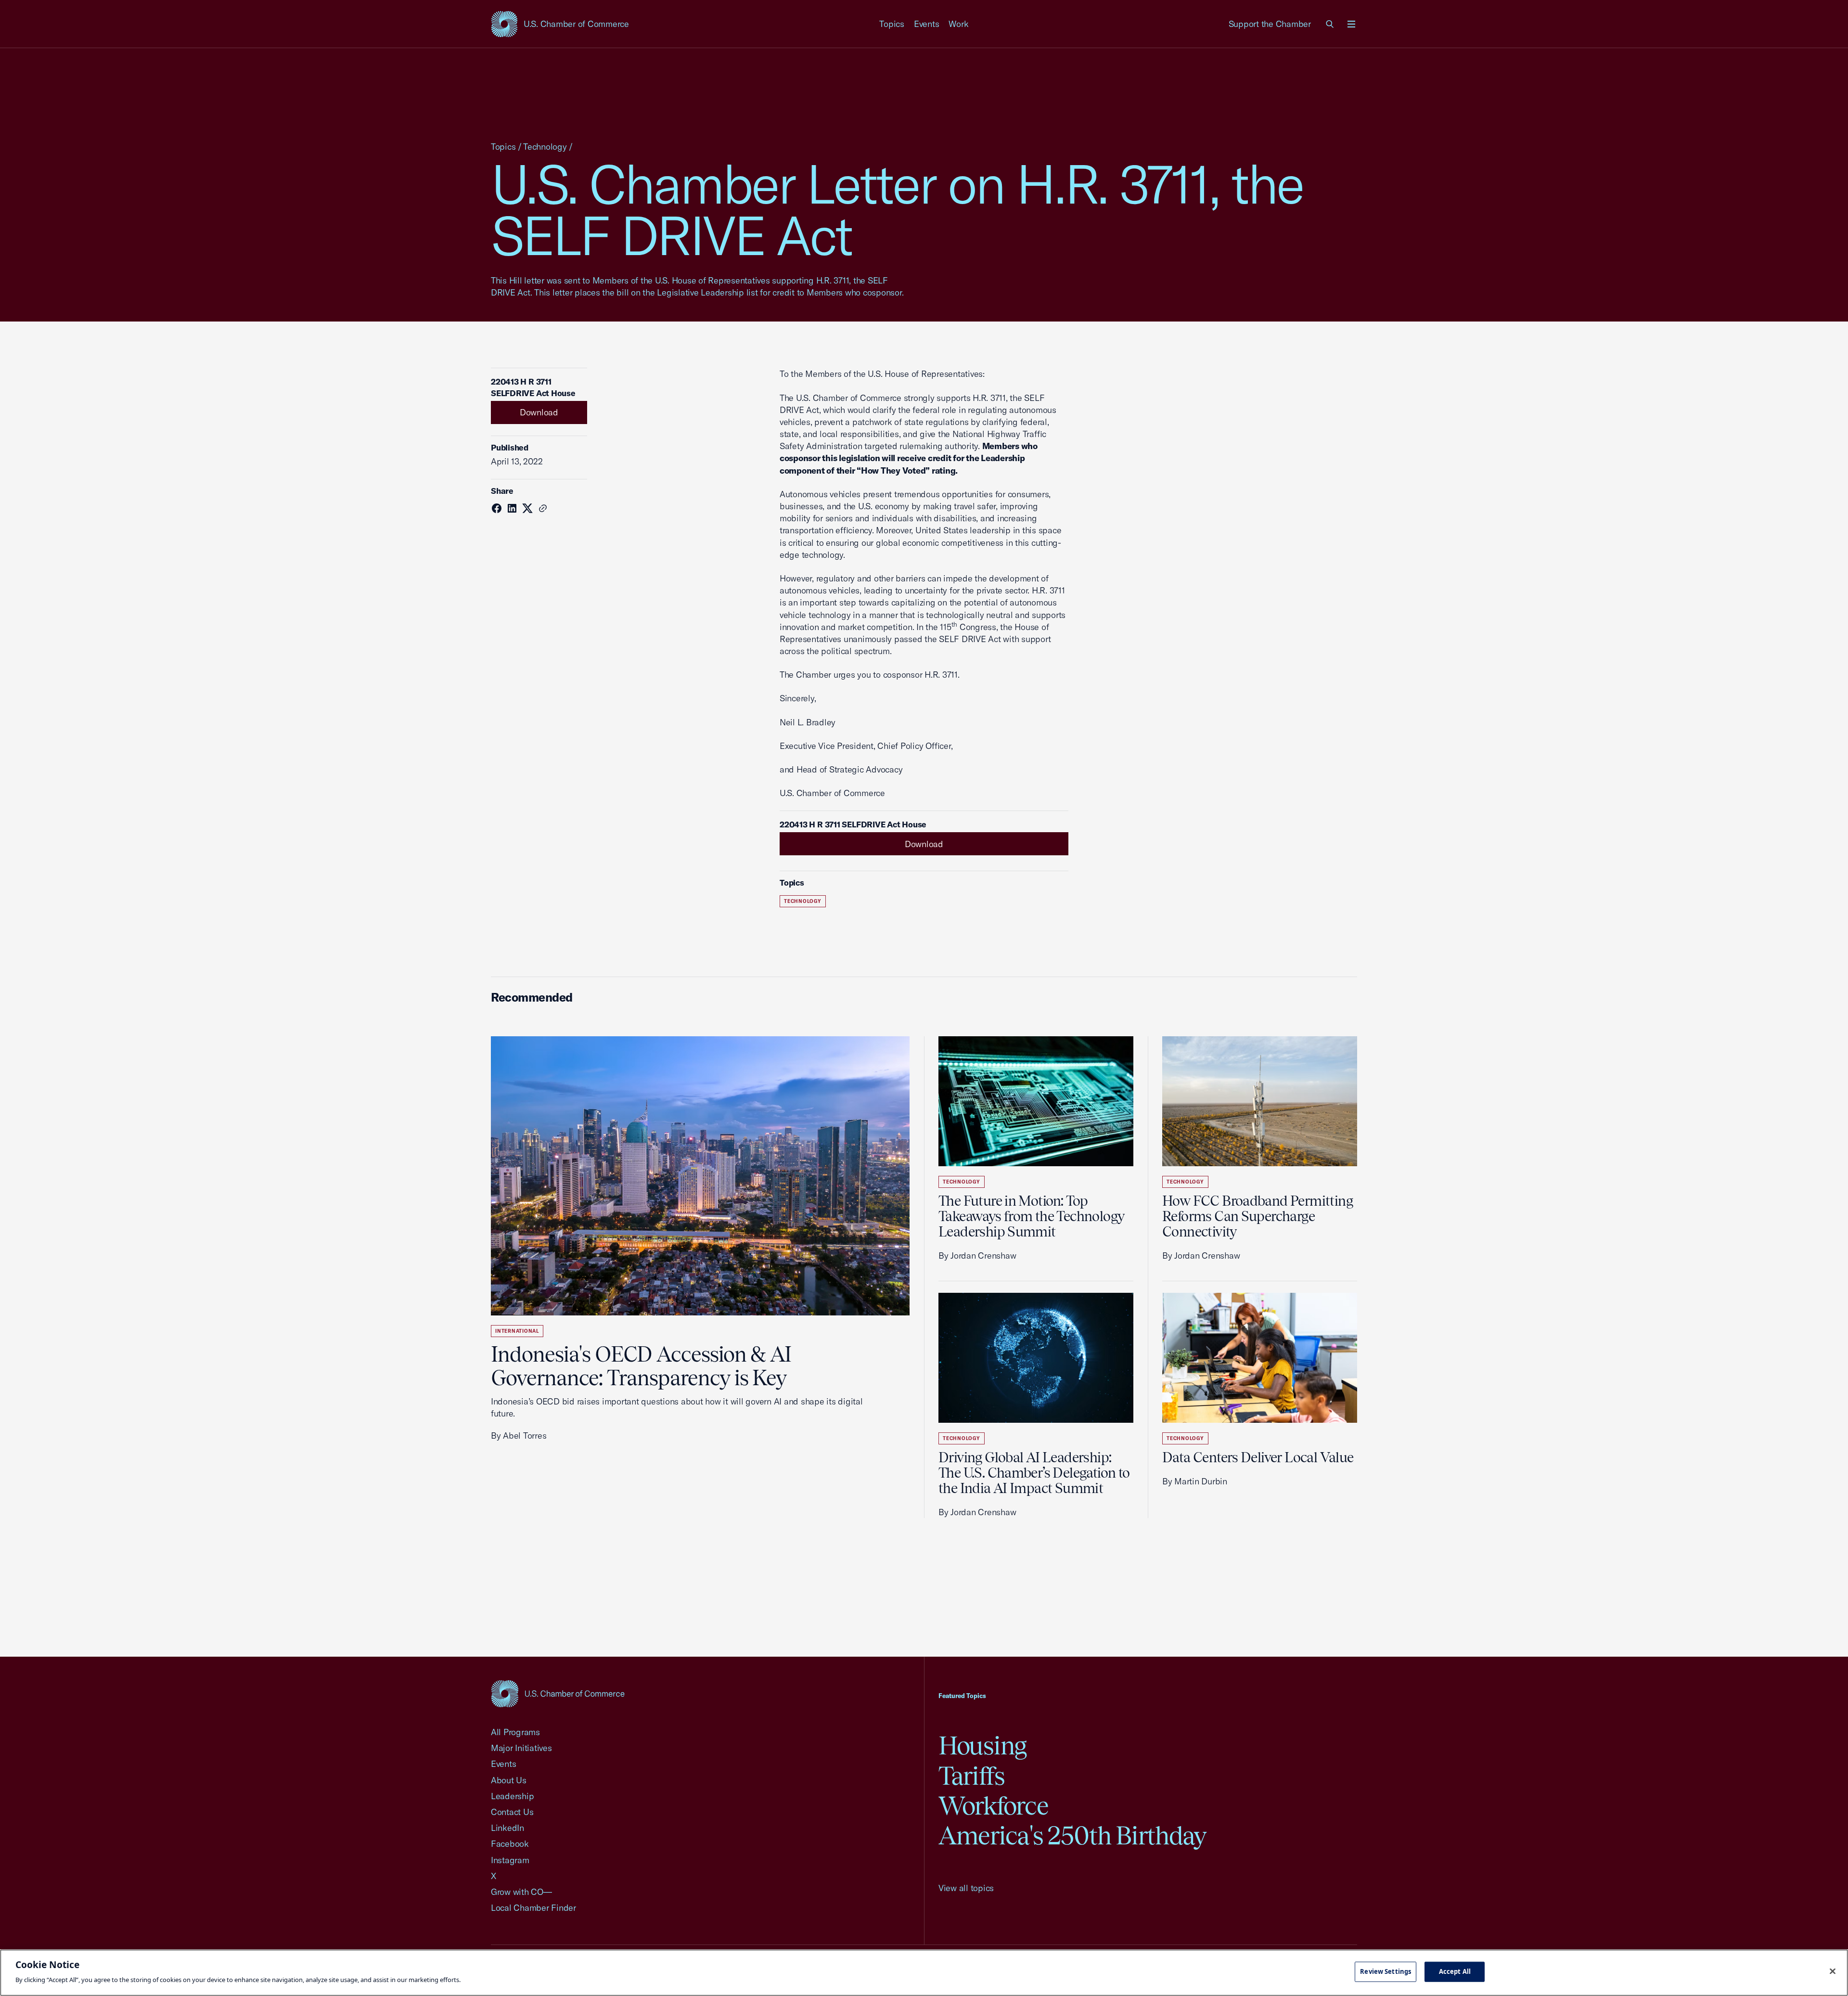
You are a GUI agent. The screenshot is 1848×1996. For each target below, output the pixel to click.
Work (958, 24)
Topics (892, 24)
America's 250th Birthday (1072, 1835)
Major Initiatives (521, 1748)
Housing (982, 1745)
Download (539, 412)
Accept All (1455, 1971)
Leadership (512, 1796)
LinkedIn (507, 1828)
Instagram (510, 1860)
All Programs (515, 1732)
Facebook (510, 1844)
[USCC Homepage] (558, 1693)
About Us (509, 1780)
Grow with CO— (521, 1892)
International (517, 1331)
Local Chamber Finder (533, 1908)
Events (927, 24)
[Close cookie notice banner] (1833, 1971)
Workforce (993, 1806)
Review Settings (1386, 1971)
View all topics (966, 1888)
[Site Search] (1330, 24)
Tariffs (972, 1776)
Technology (545, 147)
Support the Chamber (1270, 24)
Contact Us (512, 1812)
